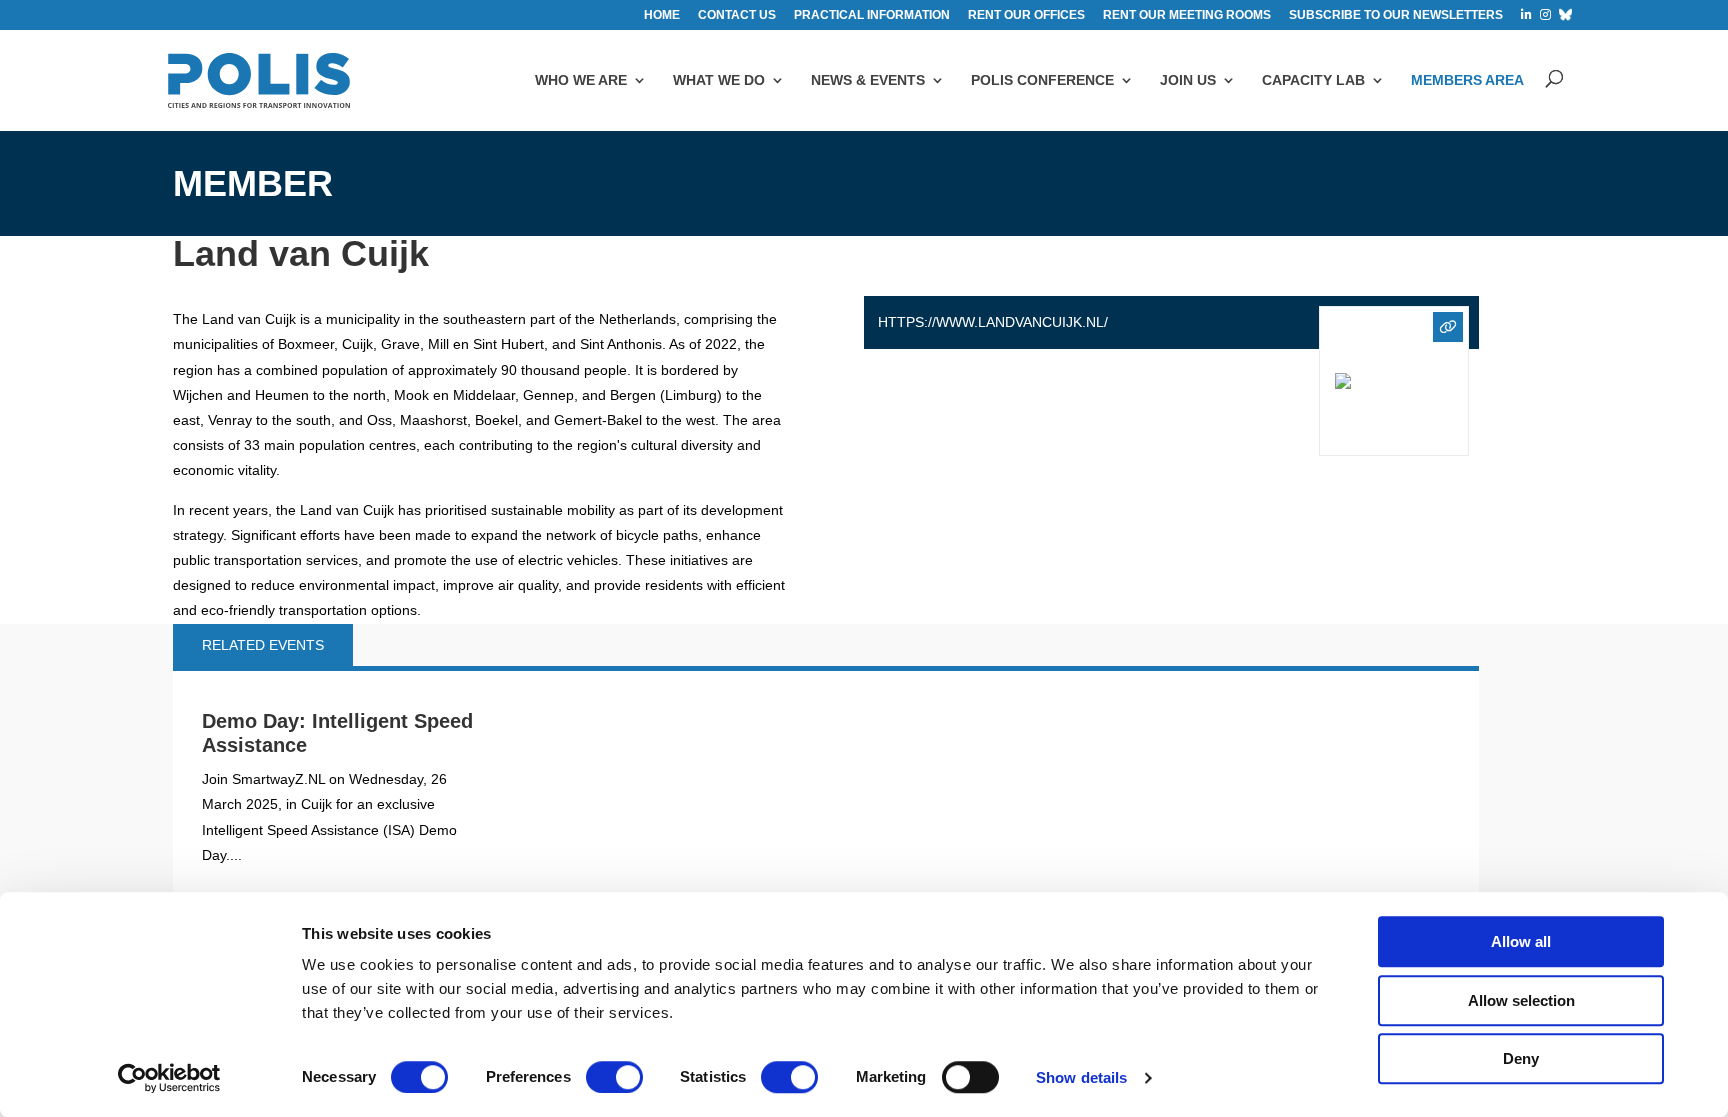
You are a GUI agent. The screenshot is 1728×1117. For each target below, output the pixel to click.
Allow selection (1521, 1000)
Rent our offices (1026, 15)
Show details (1081, 1077)
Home (662, 15)
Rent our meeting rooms (1187, 15)
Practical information (872, 15)
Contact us (737, 15)
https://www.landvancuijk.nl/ (993, 322)
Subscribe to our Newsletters (1396, 15)
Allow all (1521, 941)
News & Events (868, 80)
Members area (1467, 80)
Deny (1521, 1058)
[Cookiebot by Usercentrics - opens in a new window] (169, 1078)
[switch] (614, 1077)
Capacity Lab (1313, 80)
